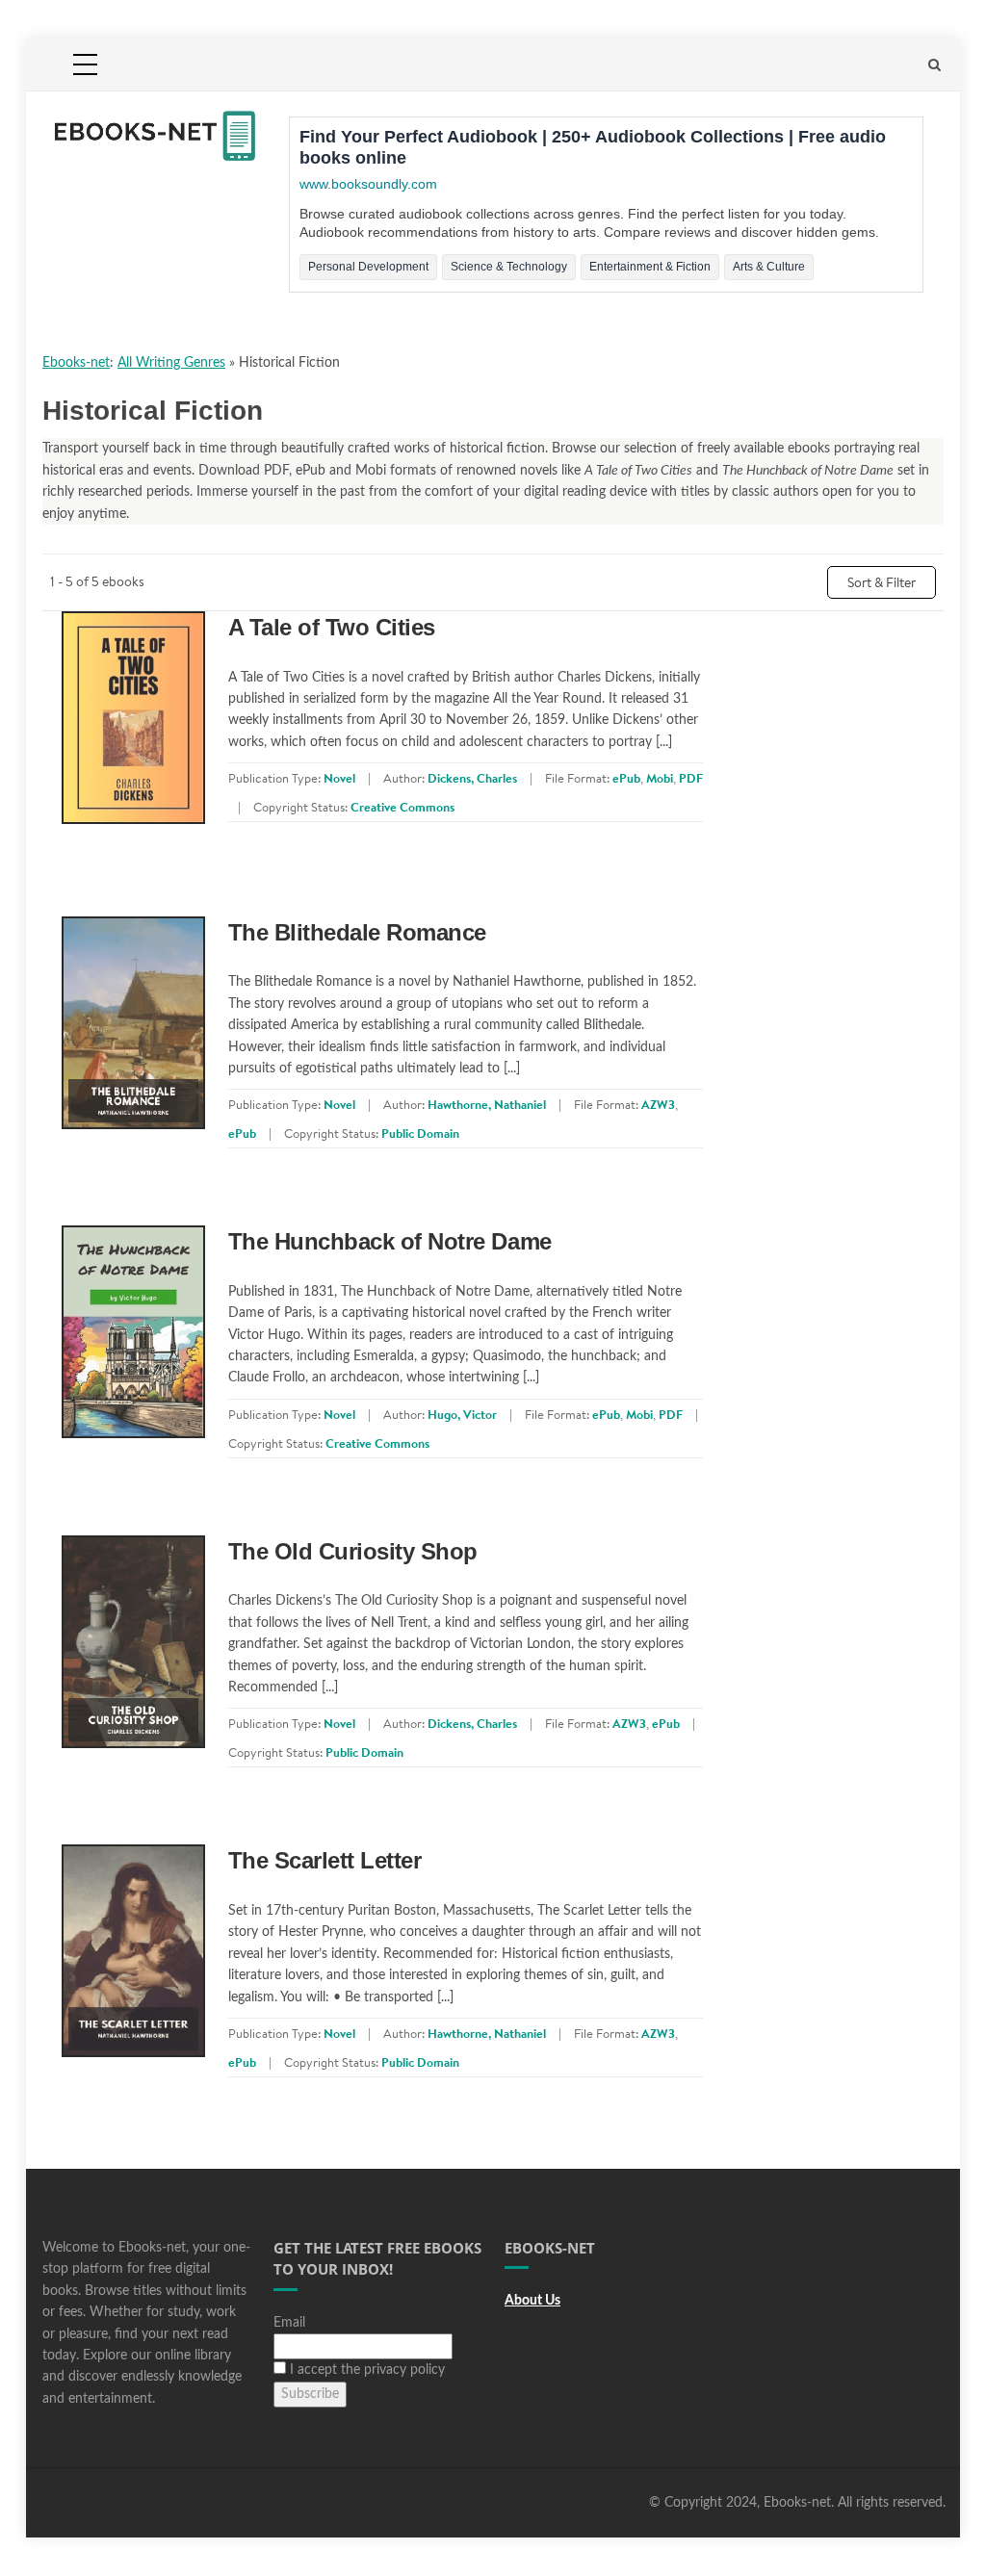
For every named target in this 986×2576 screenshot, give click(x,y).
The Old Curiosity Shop (353, 1551)
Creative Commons (402, 807)
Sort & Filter (882, 582)
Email (289, 2323)
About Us (532, 2301)
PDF (691, 778)
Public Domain (420, 1133)
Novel (339, 778)
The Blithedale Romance (357, 932)
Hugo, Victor (462, 1414)
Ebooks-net (76, 363)
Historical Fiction (289, 363)
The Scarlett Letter (325, 1860)
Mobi (660, 778)
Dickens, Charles (472, 778)
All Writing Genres (171, 363)
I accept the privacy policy (365, 2370)
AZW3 (658, 1104)
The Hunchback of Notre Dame (390, 1241)
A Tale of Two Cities (332, 627)
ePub (626, 778)
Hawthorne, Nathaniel (487, 1104)
